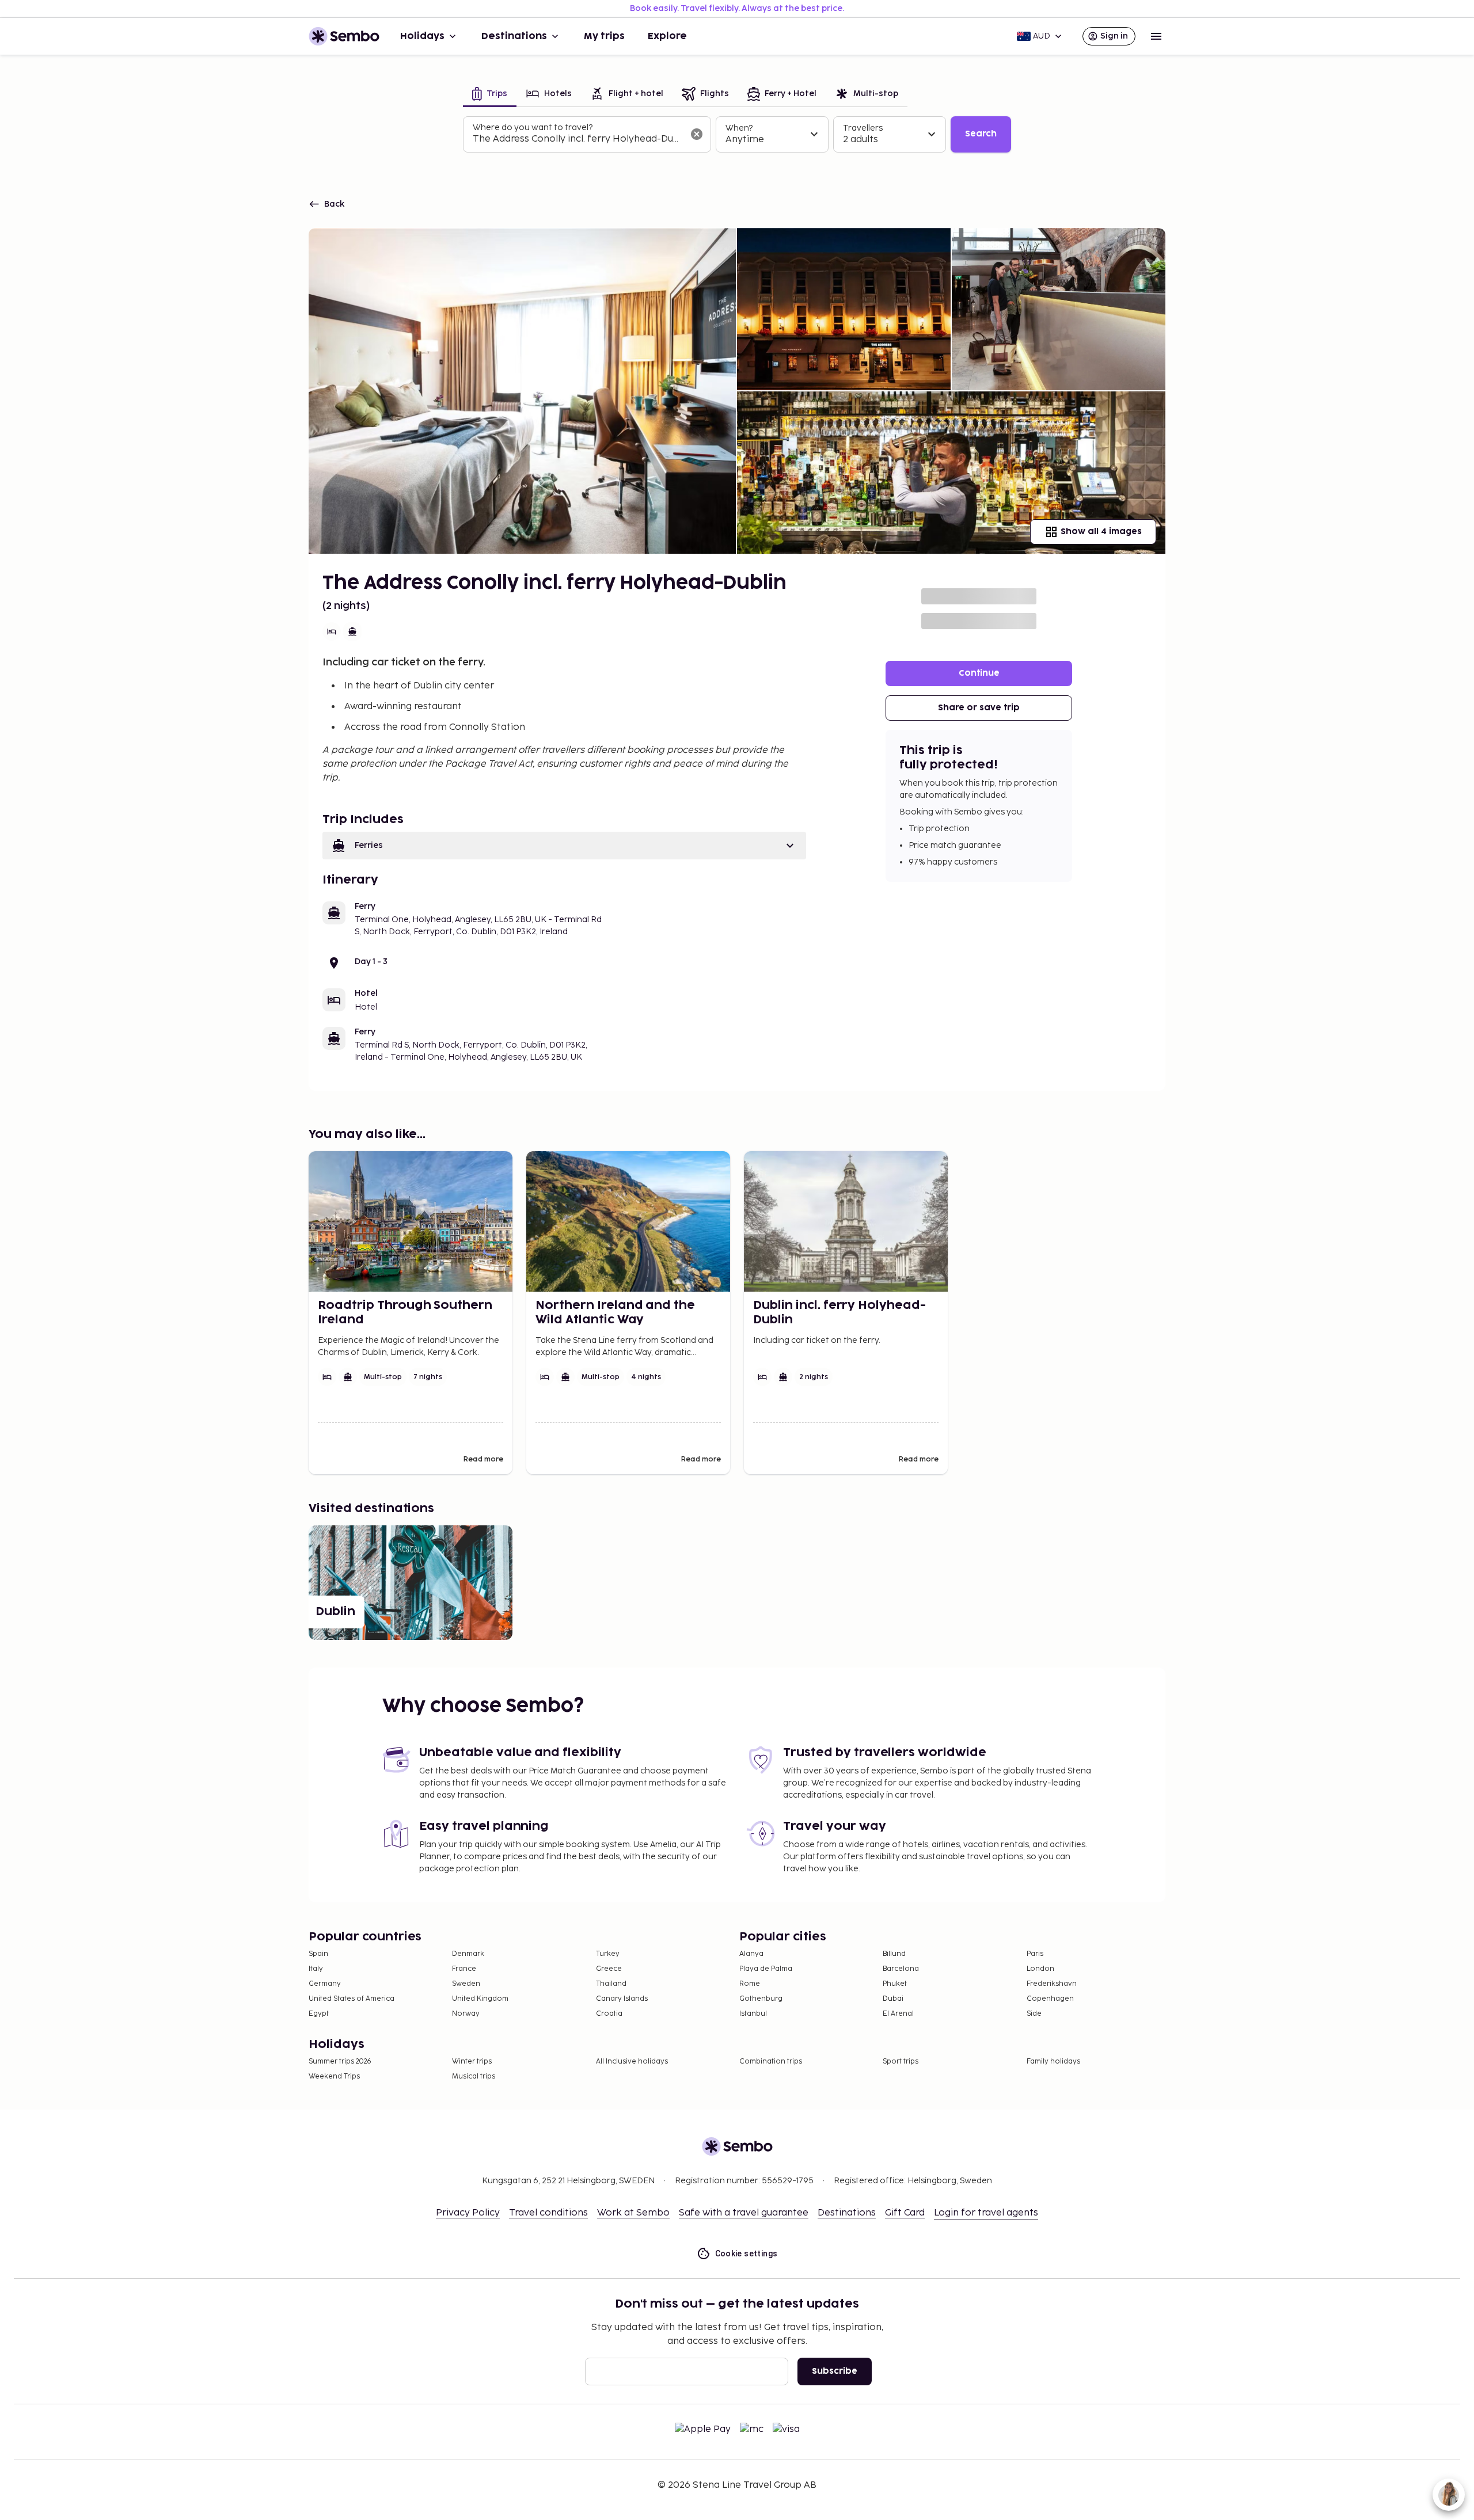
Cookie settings (747, 2253)
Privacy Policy (468, 2213)
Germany (325, 1984)
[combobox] (578, 139)
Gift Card (905, 2213)
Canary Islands (622, 1999)
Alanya (751, 1954)
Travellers (863, 128)
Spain (318, 1954)
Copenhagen (1050, 1999)
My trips (604, 36)
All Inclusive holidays (632, 2062)
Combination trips (771, 2062)
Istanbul (753, 2014)
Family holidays (1053, 2062)
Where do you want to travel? (533, 127)
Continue (979, 673)
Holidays (422, 36)
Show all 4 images (1101, 532)
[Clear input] (697, 134)
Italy (316, 1969)
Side (1034, 2014)
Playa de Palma (766, 1969)
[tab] (490, 95)
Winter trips (472, 2062)
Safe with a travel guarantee (744, 2213)
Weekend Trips (334, 2076)
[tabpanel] (737, 135)
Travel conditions (548, 2213)
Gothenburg (761, 1999)
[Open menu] (1156, 36)
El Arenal (898, 2014)
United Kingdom (480, 1999)
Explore (667, 36)
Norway (466, 2014)
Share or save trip (979, 708)
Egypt (319, 2014)
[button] (564, 846)
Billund (894, 1954)
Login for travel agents (986, 2213)
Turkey (608, 1954)
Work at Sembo (633, 2213)
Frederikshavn (1052, 1984)
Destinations (514, 36)
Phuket (895, 1984)
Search (981, 134)
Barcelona (901, 1969)
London (1040, 1969)
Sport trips (901, 2062)
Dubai (893, 1999)
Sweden (466, 1984)
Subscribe (835, 2371)
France (464, 1969)
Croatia (609, 2014)
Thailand (611, 1984)
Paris (1035, 1954)
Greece (609, 1969)
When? (739, 128)
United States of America (352, 1999)
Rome (750, 1984)
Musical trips (474, 2076)
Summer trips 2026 (340, 2062)
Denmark (468, 1954)
